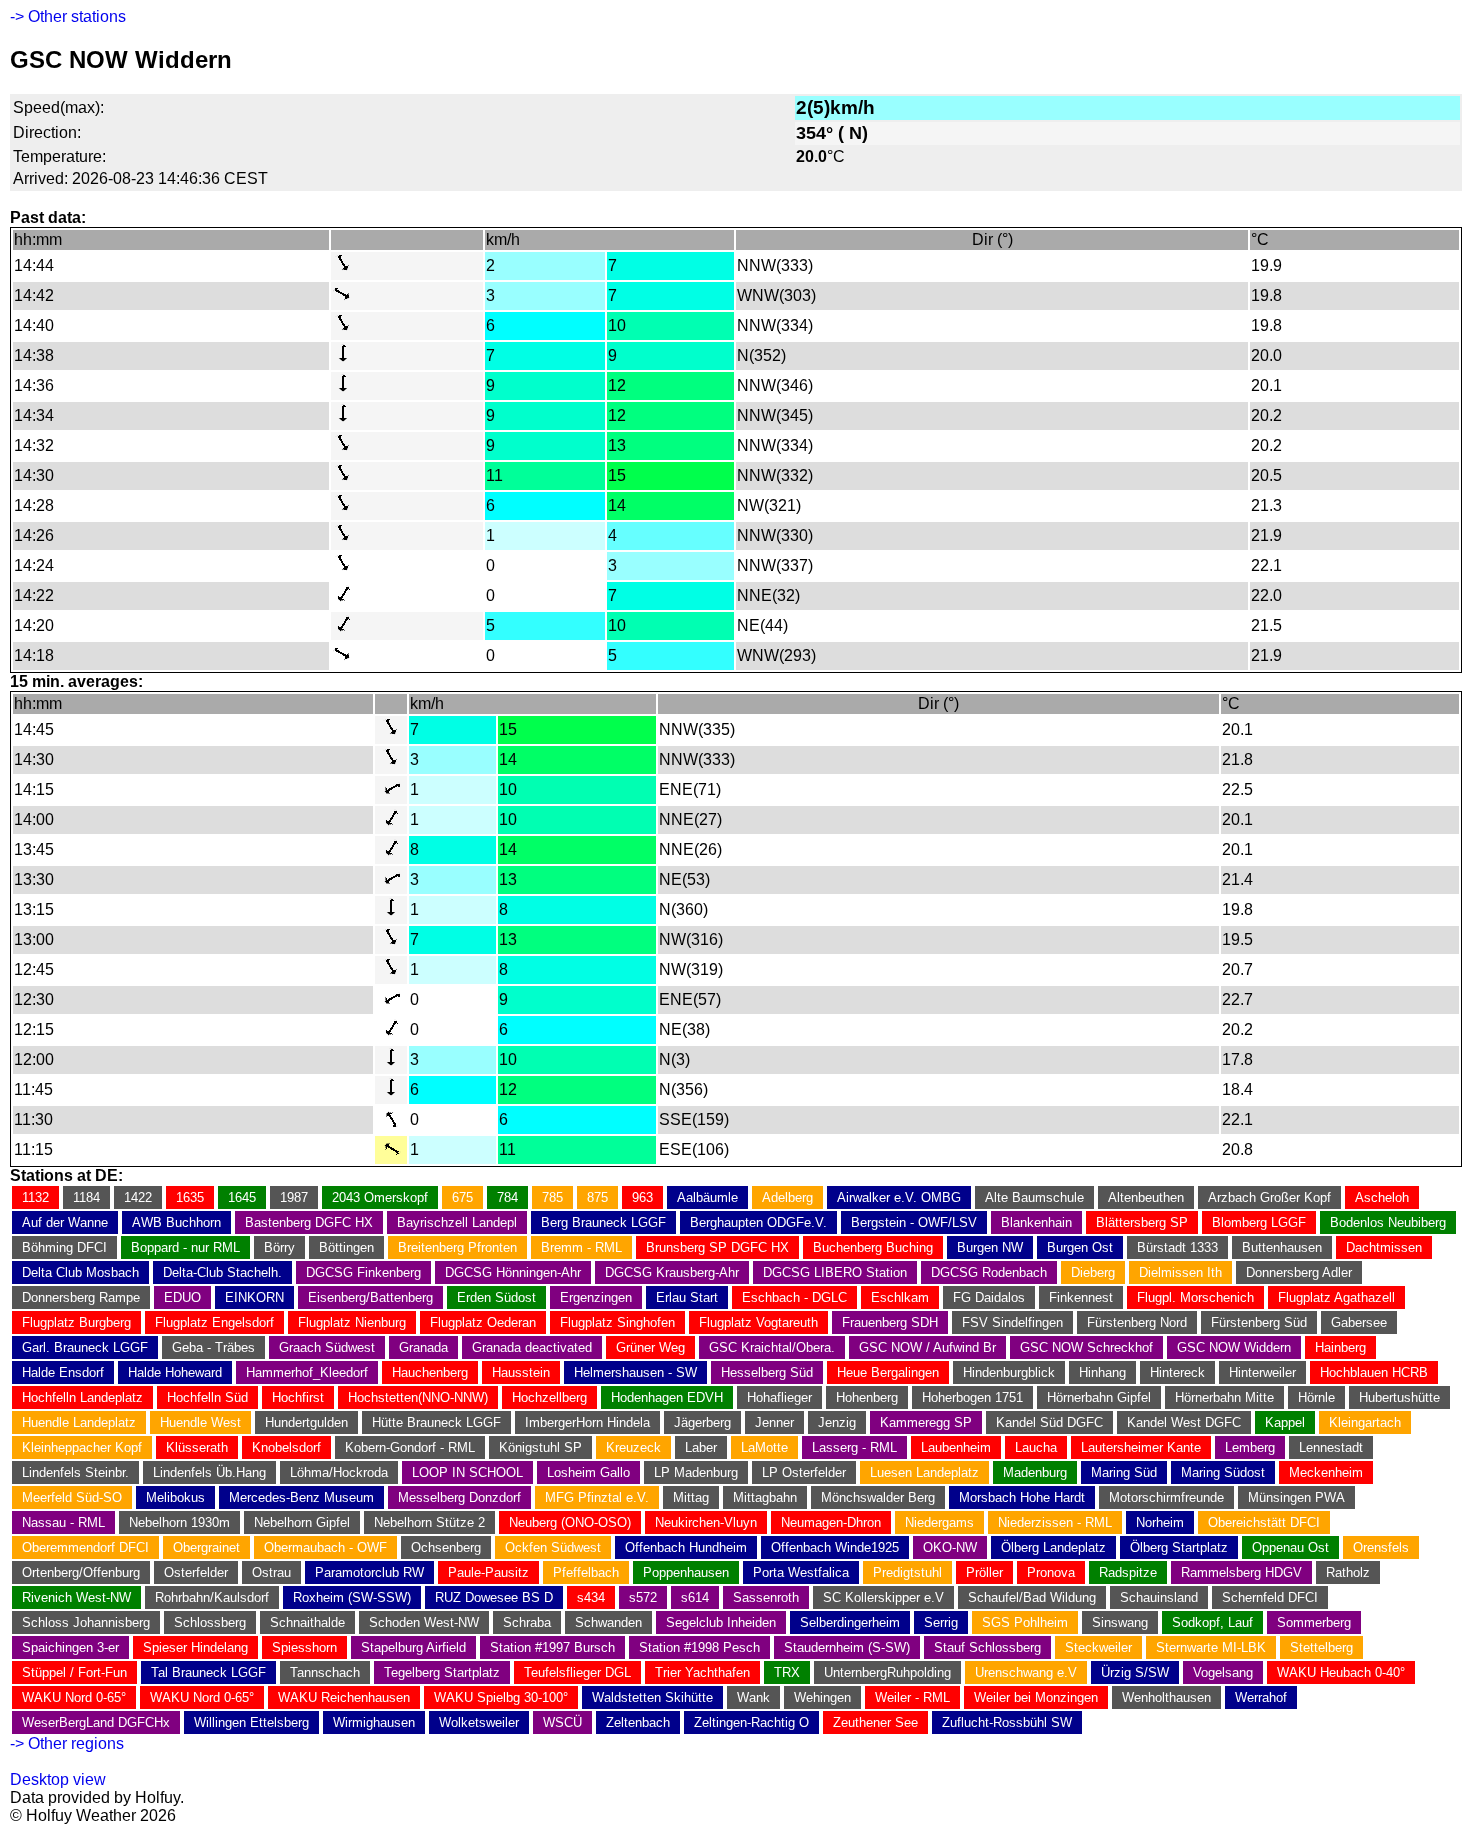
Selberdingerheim (850, 1622)
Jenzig (837, 1422)
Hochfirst (298, 1397)
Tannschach (325, 1672)
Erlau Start (687, 1297)
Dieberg (1093, 1272)
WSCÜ (562, 1722)
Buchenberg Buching (873, 1247)
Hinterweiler (1262, 1372)
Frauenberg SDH (890, 1322)
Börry (279, 1247)
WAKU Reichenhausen (344, 1697)
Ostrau (271, 1572)
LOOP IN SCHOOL (467, 1472)
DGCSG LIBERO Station (835, 1272)
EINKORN (254, 1297)
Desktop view (58, 1779)
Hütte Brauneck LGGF (436, 1422)
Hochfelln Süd (207, 1397)
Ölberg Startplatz (1179, 1547)
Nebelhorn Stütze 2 (429, 1522)
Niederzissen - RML (1055, 1522)
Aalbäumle (707, 1197)
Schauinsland (1159, 1597)
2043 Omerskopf (380, 1197)
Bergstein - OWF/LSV (914, 1222)
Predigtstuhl (907, 1572)
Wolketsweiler (479, 1722)
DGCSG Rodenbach (989, 1272)
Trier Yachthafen (702, 1672)
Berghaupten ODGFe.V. (758, 1222)
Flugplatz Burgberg (76, 1322)
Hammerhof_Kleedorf (307, 1372)
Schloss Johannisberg (86, 1622)
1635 (190, 1197)
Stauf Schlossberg (987, 1647)
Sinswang (1120, 1622)
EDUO (182, 1297)
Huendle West (200, 1422)
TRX (787, 1672)
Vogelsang (1223, 1672)
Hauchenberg (430, 1372)
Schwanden (608, 1622)
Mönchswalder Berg (878, 1497)
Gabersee (1359, 1322)
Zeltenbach (638, 1722)
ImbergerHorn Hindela (587, 1422)
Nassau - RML (63, 1522)
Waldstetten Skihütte (652, 1697)
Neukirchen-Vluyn (706, 1522)
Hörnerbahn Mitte (1224, 1397)
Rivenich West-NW (76, 1597)
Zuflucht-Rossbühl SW (1007, 1722)
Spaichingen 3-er (70, 1647)
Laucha (1036, 1447)
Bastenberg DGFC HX (309, 1222)
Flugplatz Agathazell (1336, 1297)
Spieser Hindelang (195, 1647)
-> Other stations (68, 16)
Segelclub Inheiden (721, 1622)
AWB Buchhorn (176, 1222)
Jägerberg (702, 1422)
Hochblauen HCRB (1374, 1372)
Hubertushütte (1399, 1397)
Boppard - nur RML (185, 1247)
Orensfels (1381, 1547)
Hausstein (521, 1372)
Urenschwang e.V (1026, 1672)
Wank (753, 1697)
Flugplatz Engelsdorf (214, 1322)
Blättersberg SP (1142, 1222)
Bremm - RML (581, 1247)
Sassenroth (766, 1597)
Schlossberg (210, 1622)
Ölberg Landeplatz (1053, 1547)
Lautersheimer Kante (1141, 1447)
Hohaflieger (779, 1397)
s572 (643, 1597)
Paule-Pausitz (488, 1572)
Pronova (1051, 1572)
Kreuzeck (633, 1447)
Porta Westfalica (801, 1572)
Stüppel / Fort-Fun (74, 1672)
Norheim (1160, 1522)
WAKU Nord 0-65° (74, 1697)
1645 (242, 1197)
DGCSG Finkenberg (363, 1272)
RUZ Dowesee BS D (494, 1597)
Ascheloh (1382, 1197)
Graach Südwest (327, 1347)
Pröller (984, 1572)
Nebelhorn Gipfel (302, 1522)
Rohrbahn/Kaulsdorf (212, 1597)
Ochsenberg (446, 1547)
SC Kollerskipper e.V (883, 1597)
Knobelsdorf (286, 1447)
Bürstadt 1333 (1177, 1247)
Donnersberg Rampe (81, 1297)
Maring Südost (1223, 1472)
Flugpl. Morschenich (1195, 1297)
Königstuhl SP (540, 1447)
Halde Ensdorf (63, 1372)
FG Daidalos (989, 1297)
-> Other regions (67, 1743)
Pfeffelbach (586, 1572)
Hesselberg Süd (767, 1372)
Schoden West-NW (424, 1622)
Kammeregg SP (926, 1422)
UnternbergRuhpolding (887, 1672)
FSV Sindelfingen (1012, 1322)
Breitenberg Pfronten (457, 1247)
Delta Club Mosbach (80, 1272)
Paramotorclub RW (369, 1572)
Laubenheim (956, 1447)
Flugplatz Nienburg (352, 1322)
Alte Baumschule (1034, 1197)
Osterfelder (196, 1572)
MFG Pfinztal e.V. (597, 1497)
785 (552, 1197)
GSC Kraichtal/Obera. (772, 1347)
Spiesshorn (304, 1647)
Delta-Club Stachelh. (222, 1272)
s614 (695, 1597)
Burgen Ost (1080, 1247)
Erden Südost (496, 1297)
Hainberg (1340, 1347)
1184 (86, 1197)
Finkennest (1081, 1297)
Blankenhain (1036, 1222)
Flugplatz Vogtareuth (758, 1322)
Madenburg (1035, 1472)
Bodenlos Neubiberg (1388, 1222)
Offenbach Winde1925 (835, 1547)
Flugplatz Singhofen (617, 1322)
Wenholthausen (1166, 1697)
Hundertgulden (306, 1422)
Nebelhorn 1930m (179, 1522)
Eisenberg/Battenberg (370, 1297)
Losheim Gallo (588, 1472)
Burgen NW (990, 1247)
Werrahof (1261, 1697)
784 (507, 1197)
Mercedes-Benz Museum (301, 1497)
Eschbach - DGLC (794, 1297)
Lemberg (1250, 1447)
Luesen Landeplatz (924, 1472)
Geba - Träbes (213, 1347)
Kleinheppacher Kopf (82, 1447)
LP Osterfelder (804, 1472)
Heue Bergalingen (888, 1372)
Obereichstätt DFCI (1264, 1522)
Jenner (774, 1422)
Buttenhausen (1282, 1247)
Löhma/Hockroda (339, 1472)
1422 (138, 1197)
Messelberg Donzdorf (459, 1497)
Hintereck (1177, 1372)
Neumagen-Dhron (831, 1522)
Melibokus (175, 1497)
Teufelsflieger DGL (577, 1672)
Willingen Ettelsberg (251, 1722)
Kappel (1285, 1422)
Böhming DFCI (64, 1247)
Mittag (691, 1497)
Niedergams (939, 1522)
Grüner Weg (650, 1347)
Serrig (941, 1622)
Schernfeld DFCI (1270, 1597)
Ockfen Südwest (553, 1547)
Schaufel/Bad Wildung (1032, 1597)
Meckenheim (1326, 1472)
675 (462, 1197)
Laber (701, 1447)
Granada (423, 1347)
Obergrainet (206, 1547)
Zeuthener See (875, 1722)
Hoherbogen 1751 (972, 1397)
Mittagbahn (765, 1497)
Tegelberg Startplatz (442, 1672)
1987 (294, 1197)
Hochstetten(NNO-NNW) (418, 1397)
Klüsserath (197, 1447)
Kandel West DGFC (1184, 1422)
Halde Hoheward (175, 1372)
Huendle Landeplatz (79, 1422)
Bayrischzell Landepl (457, 1222)
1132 (35, 1197)
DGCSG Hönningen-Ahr (513, 1272)
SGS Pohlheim (1025, 1622)
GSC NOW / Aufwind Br (927, 1347)
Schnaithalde (307, 1622)
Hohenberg (867, 1397)
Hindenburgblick (1009, 1372)
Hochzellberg (549, 1397)
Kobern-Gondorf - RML (410, 1447)
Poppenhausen (686, 1572)
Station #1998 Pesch (699, 1647)
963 (642, 1197)
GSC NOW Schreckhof (1086, 1347)
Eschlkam (900, 1297)
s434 (591, 1597)
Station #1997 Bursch (552, 1647)
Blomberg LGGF (1259, 1222)
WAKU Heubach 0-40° (1341, 1672)
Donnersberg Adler (1299, 1272)
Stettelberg (1321, 1647)
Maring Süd (1124, 1472)
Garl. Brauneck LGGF (85, 1347)
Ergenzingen (596, 1297)
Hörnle (1316, 1397)
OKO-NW (950, 1547)
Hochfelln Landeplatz (82, 1397)
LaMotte (764, 1447)
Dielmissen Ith (1180, 1272)
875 (597, 1197)
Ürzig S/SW (1135, 1672)
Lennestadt (1331, 1447)
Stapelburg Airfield (413, 1647)
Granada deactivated (532, 1347)
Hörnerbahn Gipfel (1099, 1397)
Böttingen (346, 1247)
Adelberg (787, 1197)
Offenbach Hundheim (686, 1547)
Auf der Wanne (65, 1222)
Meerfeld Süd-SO (72, 1497)
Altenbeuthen (1146, 1197)
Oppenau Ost (1290, 1547)
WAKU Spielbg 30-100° (501, 1697)
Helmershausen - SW (635, 1372)
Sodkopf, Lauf (1212, 1622)
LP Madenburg (696, 1472)
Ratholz (1348, 1572)
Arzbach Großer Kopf (1269, 1197)
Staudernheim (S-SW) (847, 1647)
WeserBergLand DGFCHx (96, 1722)
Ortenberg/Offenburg (81, 1572)
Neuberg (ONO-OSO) (570, 1522)
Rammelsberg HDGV (1241, 1572)
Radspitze (1128, 1572)
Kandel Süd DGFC (1049, 1422)
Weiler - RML (912, 1697)
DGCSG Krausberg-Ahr (672, 1272)
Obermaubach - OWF (325, 1547)
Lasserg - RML (854, 1447)
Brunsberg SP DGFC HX (717, 1247)
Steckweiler (1098, 1647)
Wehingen (822, 1697)
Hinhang (1102, 1372)
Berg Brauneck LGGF (603, 1222)
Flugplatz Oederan (483, 1322)
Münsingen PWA (1296, 1497)
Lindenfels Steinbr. (75, 1472)
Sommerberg (1314, 1622)
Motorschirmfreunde (1166, 1497)
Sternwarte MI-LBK (1211, 1647)
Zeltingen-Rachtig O (751, 1722)
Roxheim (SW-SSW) (352, 1597)
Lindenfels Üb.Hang (209, 1472)
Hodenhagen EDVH (667, 1397)
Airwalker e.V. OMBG (899, 1197)
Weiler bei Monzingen (1036, 1697)
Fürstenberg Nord (1137, 1322)
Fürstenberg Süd (1259, 1322)
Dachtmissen (1384, 1247)
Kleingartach (1365, 1422)
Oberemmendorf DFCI (85, 1547)
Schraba (527, 1622)
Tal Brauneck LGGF (208, 1672)
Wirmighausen (374, 1722)
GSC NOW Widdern (1234, 1347)
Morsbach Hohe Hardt (1022, 1497)
